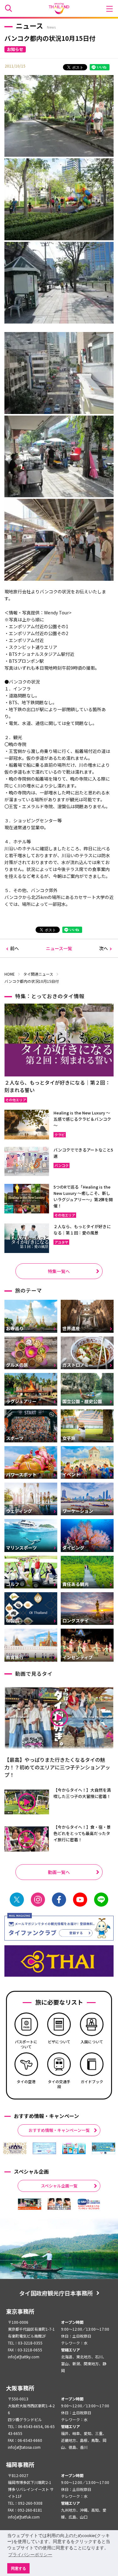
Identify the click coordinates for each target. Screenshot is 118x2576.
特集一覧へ (59, 1271)
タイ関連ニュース (38, 974)
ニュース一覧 (59, 948)
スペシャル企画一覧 (59, 2186)
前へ (14, 948)
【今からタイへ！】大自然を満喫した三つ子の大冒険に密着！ (82, 1793)
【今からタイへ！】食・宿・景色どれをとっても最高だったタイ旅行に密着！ (82, 1833)
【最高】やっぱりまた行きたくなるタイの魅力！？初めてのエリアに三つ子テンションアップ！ (57, 1767)
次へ (104, 948)
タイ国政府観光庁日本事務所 (56, 2293)
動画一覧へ (59, 1872)
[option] (15, 2148)
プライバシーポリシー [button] (30, 2555)
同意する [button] (19, 2568)
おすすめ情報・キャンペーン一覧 (59, 2130)
